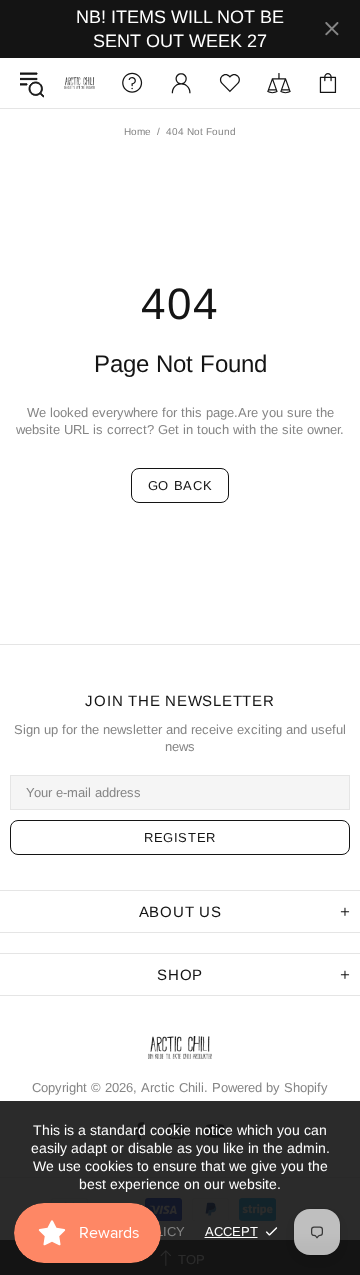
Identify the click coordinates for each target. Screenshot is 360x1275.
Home (137, 131)
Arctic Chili (79, 82)
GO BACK (180, 485)
